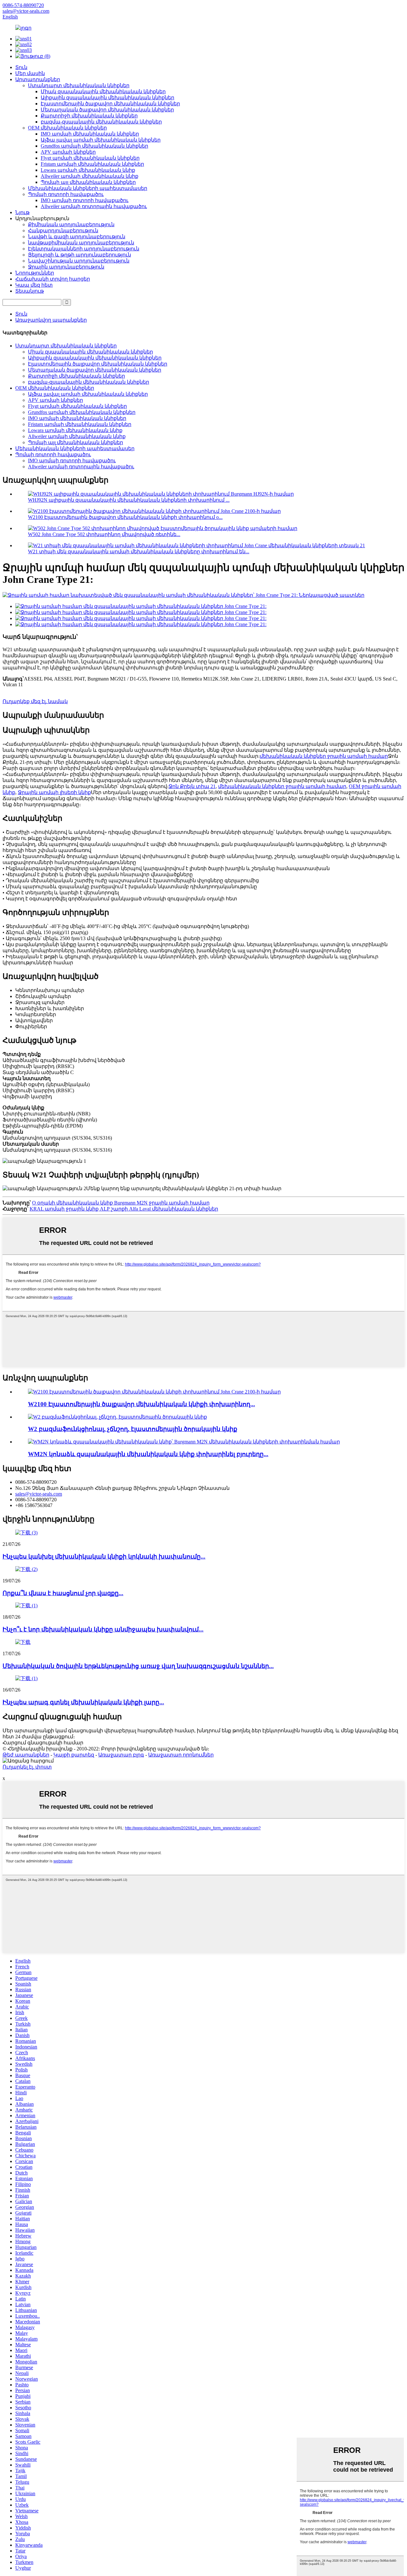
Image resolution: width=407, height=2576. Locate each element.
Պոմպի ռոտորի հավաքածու (66, 194)
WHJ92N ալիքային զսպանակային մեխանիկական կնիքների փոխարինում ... (129, 500)
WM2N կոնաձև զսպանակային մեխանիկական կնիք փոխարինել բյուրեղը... (148, 1454)
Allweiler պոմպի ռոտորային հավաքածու (94, 206)
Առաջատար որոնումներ (181, 1755)
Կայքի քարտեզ (74, 1755)
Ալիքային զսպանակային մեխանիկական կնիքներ (107, 98)
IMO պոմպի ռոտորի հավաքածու (85, 200)
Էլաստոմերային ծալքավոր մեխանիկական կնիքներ (110, 104)
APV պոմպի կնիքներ (68, 152)
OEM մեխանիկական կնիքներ (67, 128)
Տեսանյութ (30, 291)
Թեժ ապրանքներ (26, 1755)
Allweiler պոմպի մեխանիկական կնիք (90, 176)
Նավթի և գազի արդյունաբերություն (77, 237)
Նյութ (22, 212)
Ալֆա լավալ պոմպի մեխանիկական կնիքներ (101, 140)
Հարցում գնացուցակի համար (43, 1743)
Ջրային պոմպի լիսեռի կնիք (54, 792)
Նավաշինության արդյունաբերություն (79, 261)
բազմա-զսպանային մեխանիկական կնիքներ (101, 122)
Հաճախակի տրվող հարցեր (53, 279)
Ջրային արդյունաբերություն (66, 267)
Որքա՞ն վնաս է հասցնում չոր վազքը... (63, 1593)
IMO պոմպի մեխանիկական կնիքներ (90, 134)
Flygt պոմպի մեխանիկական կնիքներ (90, 158)
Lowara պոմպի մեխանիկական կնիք (88, 170)
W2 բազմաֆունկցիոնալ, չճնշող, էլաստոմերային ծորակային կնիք (133, 1429)
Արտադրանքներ (38, 79)
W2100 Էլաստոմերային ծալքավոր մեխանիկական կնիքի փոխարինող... (141, 1404)
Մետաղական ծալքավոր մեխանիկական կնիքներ (107, 110)
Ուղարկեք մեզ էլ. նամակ (35, 701)
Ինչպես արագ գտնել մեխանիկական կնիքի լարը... (83, 1702)
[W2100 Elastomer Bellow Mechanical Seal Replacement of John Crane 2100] (154, 1392)
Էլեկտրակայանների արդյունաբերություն (84, 249)
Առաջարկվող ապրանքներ (51, 320)
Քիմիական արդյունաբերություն (71, 224)
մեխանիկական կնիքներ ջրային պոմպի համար (324, 756)
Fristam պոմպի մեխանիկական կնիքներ (92, 164)
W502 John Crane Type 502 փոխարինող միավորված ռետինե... (104, 534)
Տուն (21, 67)
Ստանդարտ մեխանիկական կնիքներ (79, 85)
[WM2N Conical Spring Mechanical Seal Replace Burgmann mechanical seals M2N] (184, 1442)
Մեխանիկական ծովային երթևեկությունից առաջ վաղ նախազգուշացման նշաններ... (138, 1666)
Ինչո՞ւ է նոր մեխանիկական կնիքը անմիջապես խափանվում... (103, 1629)
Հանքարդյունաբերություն (63, 230)
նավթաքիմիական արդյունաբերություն (81, 243)
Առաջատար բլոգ (121, 1755)
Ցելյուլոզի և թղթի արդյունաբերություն (79, 255)
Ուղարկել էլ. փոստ (27, 1767)
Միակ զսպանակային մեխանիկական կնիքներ (103, 91)
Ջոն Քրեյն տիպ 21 (192, 786)
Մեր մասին (30, 73)
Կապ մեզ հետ (34, 285)
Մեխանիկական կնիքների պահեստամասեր (88, 188)
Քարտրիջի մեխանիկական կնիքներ (89, 116)
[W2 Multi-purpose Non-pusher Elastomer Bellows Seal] (117, 1417)
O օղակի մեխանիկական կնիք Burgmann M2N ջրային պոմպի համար (121, 1203)
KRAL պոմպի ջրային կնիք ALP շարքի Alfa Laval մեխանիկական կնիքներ (124, 1209)
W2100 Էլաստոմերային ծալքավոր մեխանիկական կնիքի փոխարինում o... (125, 517)
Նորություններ (35, 273)
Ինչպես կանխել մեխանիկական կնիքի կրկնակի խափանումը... (104, 1557)
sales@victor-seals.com (39, 1494)
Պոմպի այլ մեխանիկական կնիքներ (88, 182)
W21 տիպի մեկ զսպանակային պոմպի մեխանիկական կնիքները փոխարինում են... (139, 552)
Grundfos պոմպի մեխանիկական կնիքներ (94, 146)
